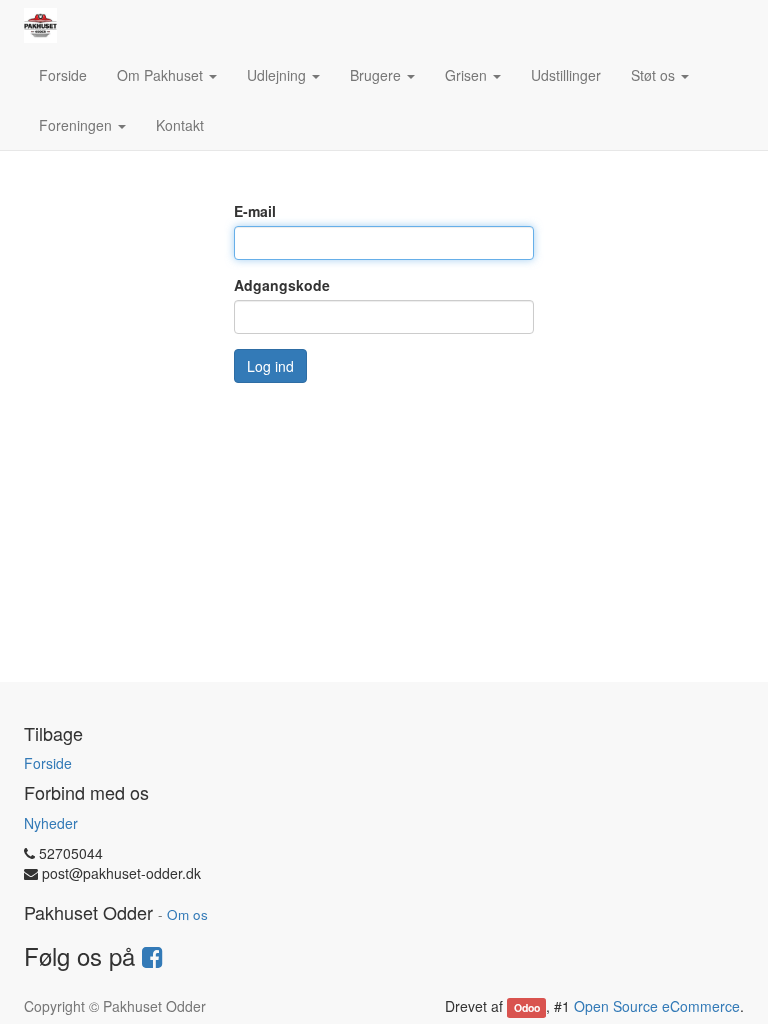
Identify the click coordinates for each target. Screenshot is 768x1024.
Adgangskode (282, 285)
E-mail (255, 211)
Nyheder (51, 823)
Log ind (270, 366)
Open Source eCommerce (657, 1006)
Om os (187, 914)
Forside (48, 763)
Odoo (527, 1007)
